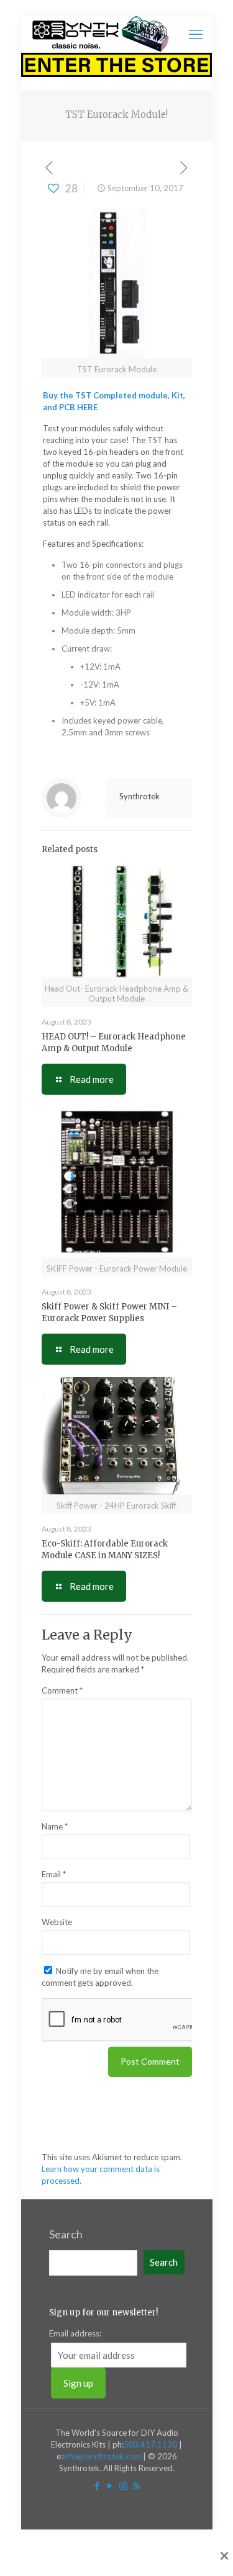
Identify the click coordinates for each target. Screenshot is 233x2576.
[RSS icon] (136, 2485)
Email (54, 1874)
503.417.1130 (150, 2444)
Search (66, 2234)
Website (57, 1922)
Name (55, 1826)
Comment (62, 1690)
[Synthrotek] (100, 34)
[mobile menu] (196, 34)
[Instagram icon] (123, 2485)
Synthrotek (139, 796)
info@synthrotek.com (102, 2456)
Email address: (75, 2333)
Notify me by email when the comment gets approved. (100, 1977)
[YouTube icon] (110, 2485)
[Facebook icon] (97, 2485)
